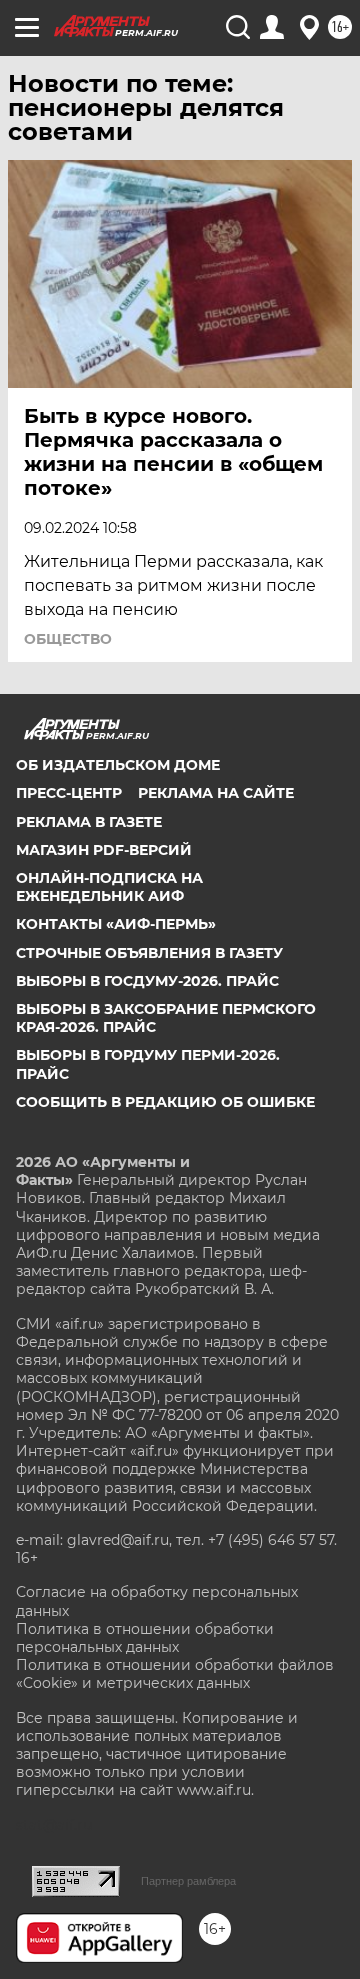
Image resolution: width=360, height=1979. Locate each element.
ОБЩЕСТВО (68, 639)
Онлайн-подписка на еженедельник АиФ (109, 887)
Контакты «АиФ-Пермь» (116, 924)
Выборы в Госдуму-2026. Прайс (147, 981)
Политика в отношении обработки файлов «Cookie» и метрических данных (175, 1674)
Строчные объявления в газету (149, 953)
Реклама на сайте (216, 793)
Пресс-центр (69, 793)
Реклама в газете (89, 822)
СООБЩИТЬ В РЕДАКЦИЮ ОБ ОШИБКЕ (165, 1102)
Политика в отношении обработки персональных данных (145, 1638)
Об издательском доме (118, 765)
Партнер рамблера (188, 1881)
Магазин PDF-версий (104, 850)
